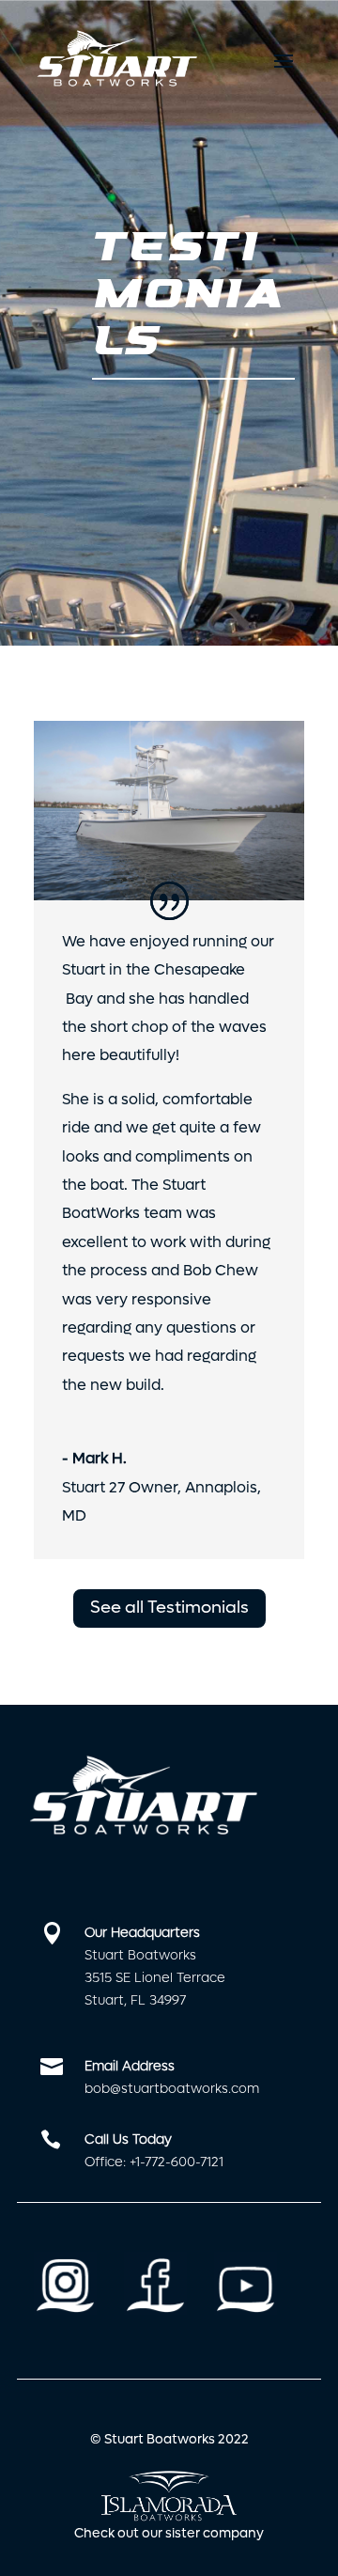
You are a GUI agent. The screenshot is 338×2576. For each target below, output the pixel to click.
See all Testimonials (169, 1608)
